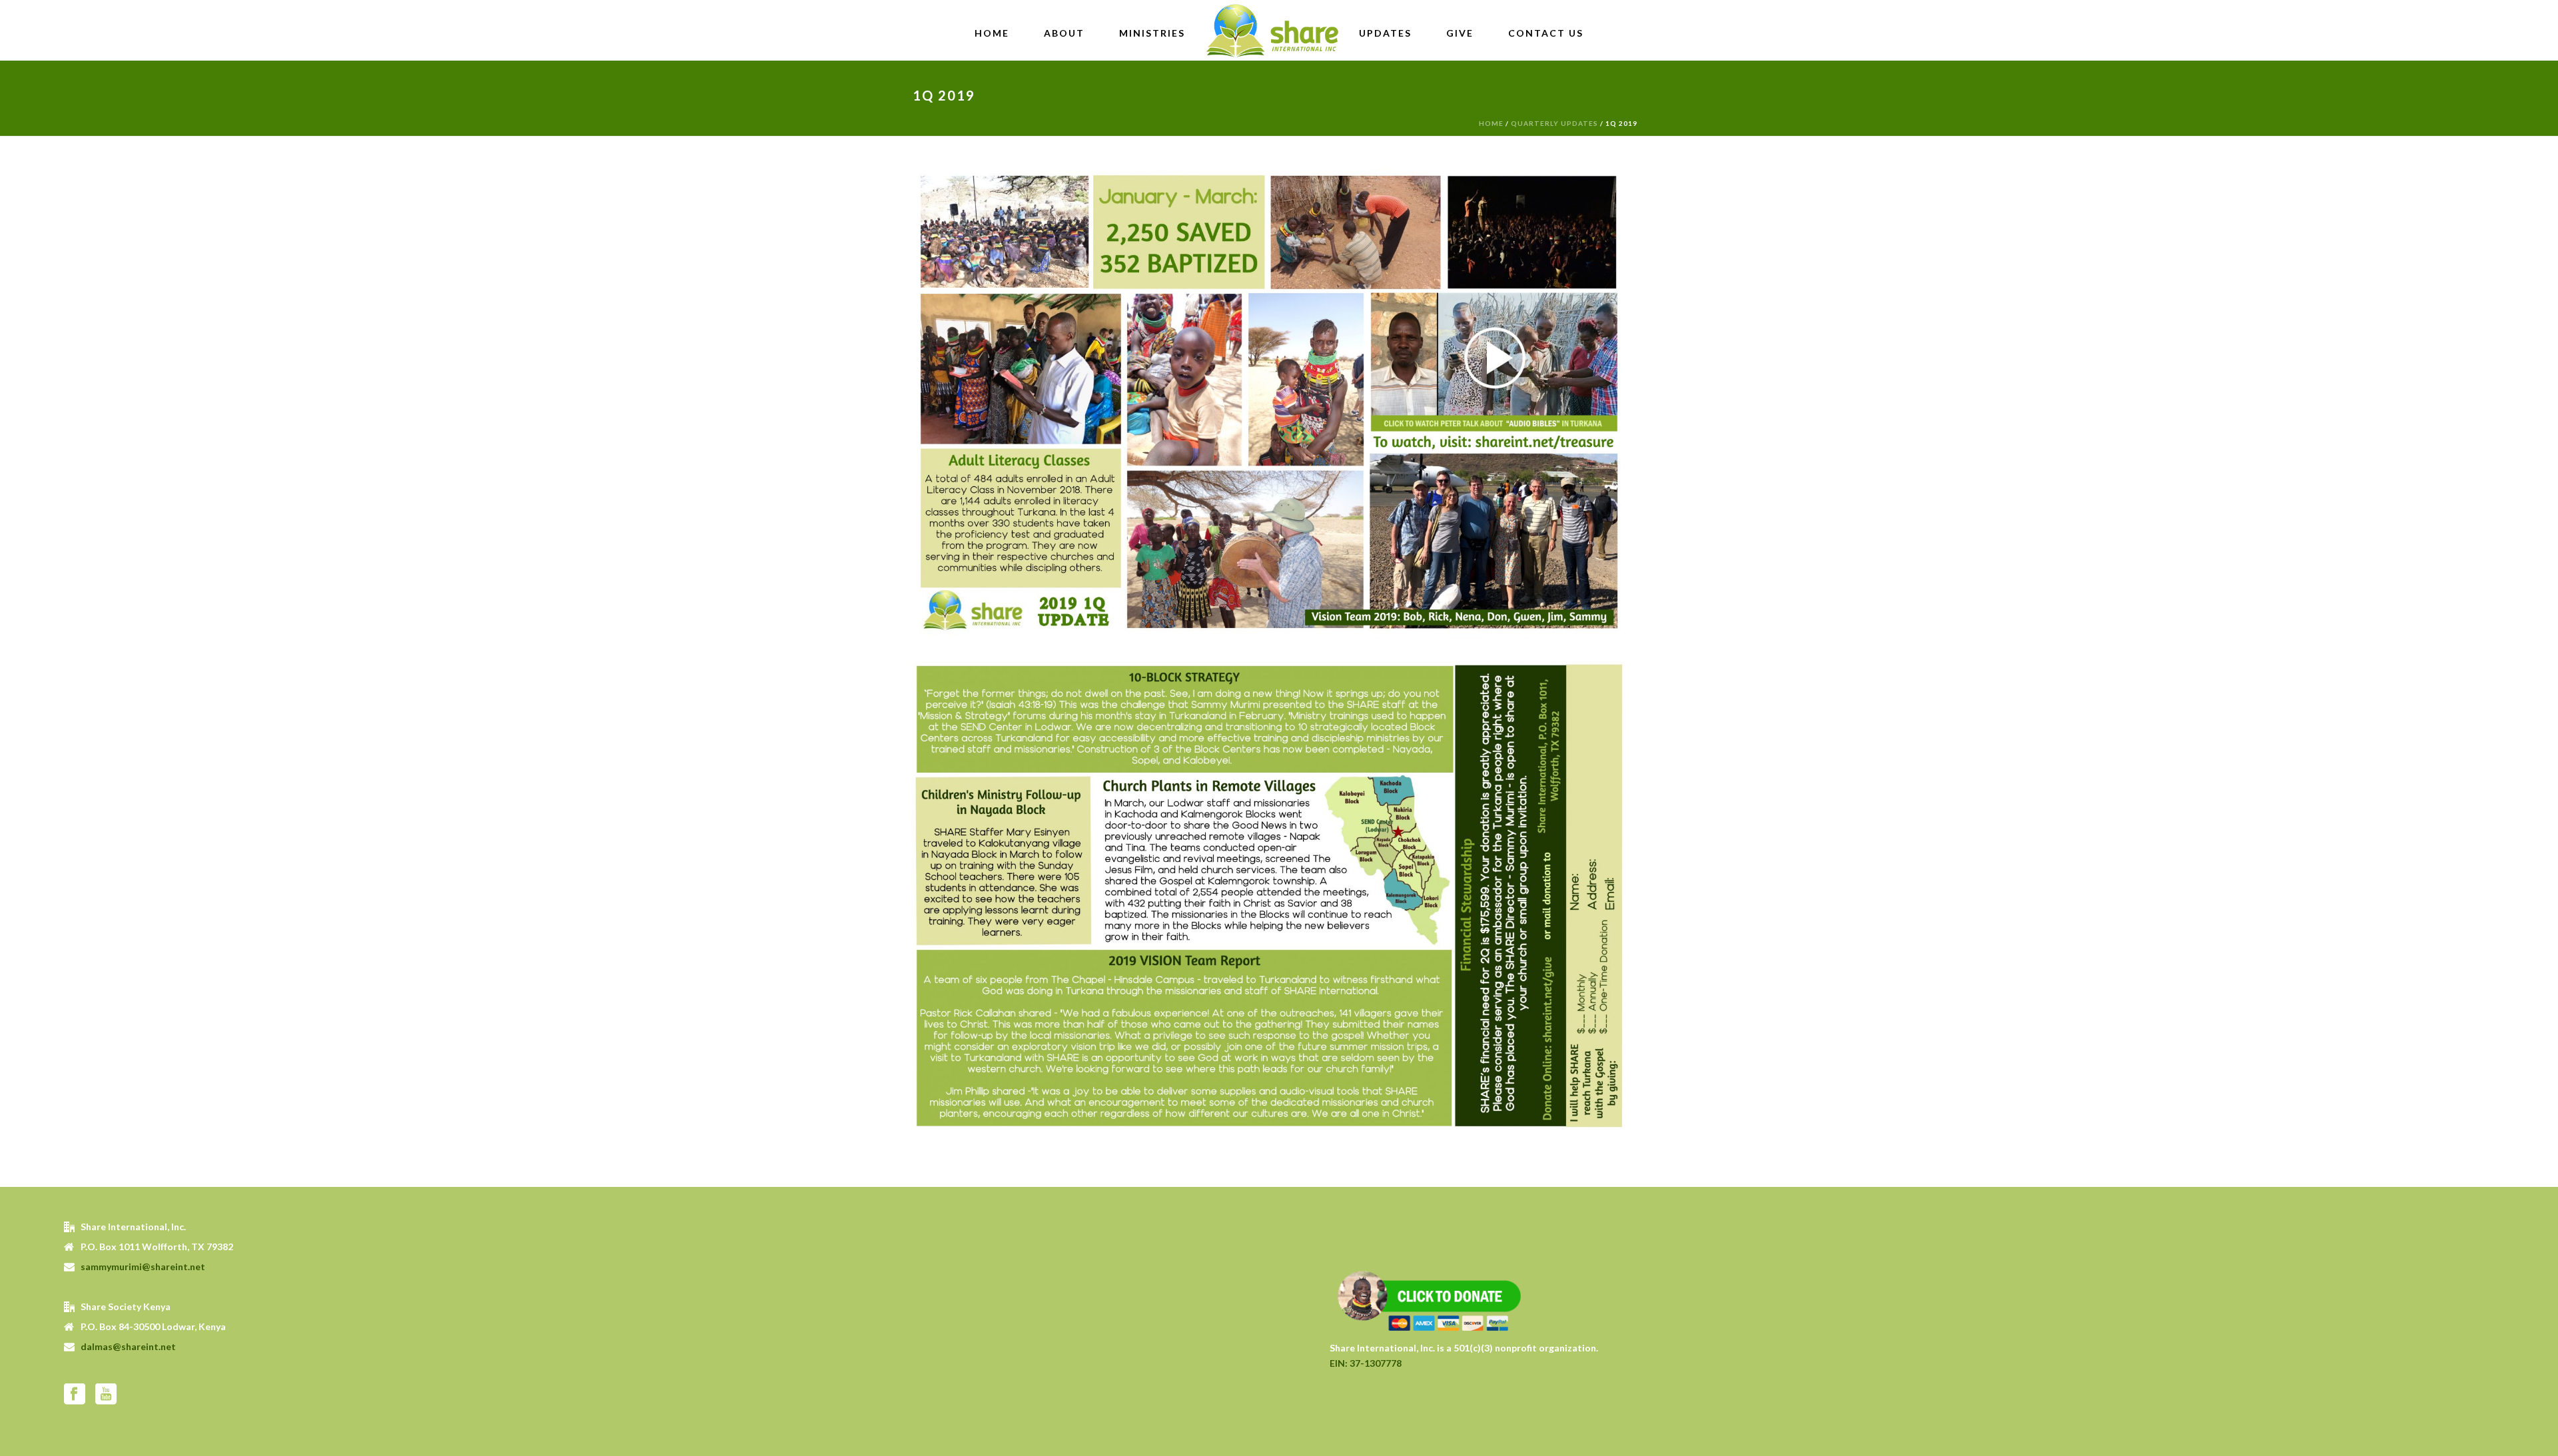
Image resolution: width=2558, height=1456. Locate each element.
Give (1460, 33)
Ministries (1152, 33)
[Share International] (1272, 30)
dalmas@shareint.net (128, 1346)
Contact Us (1546, 33)
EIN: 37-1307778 (1366, 1363)
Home (992, 33)
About (1064, 33)
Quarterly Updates (1554, 123)
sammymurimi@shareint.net (143, 1267)
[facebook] (75, 1395)
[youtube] (106, 1395)
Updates (1385, 33)
